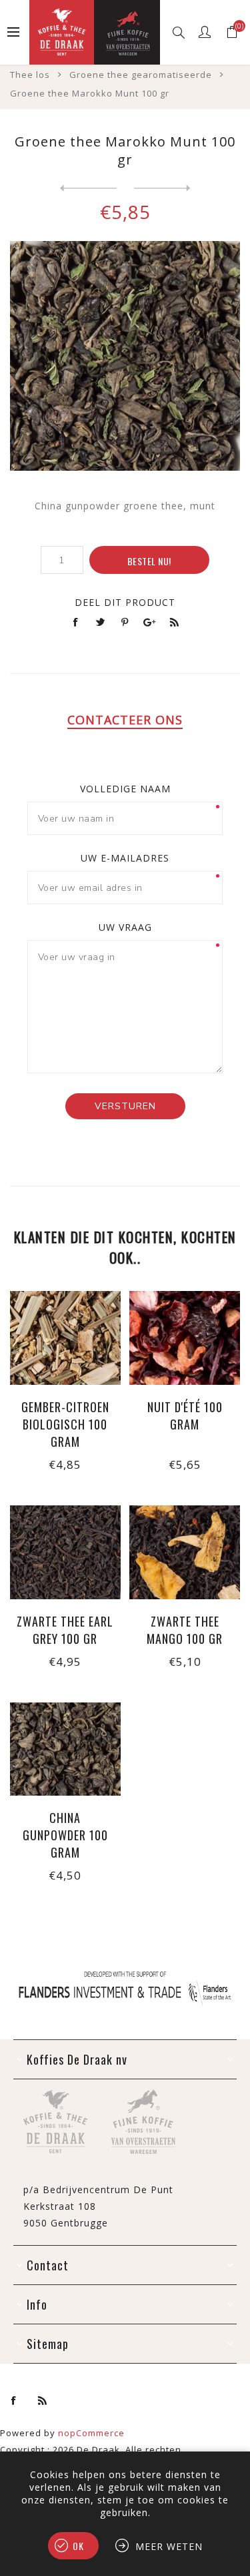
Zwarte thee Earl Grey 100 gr (65, 1630)
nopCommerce (91, 2433)
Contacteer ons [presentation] (125, 720)
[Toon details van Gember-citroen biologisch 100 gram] (65, 1338)
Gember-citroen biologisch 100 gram (65, 1424)
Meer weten (169, 2546)
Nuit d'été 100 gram (185, 1416)
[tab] (125, 720)
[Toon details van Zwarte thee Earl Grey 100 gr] (65, 1552)
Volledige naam (125, 789)
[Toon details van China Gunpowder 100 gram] (65, 1749)
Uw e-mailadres (125, 858)
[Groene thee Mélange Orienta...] (162, 188)
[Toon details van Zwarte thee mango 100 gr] (185, 1552)
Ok (78, 2546)
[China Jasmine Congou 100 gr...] (88, 188)
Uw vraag (125, 927)
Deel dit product (125, 602)
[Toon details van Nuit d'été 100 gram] (185, 1338)
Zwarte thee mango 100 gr (185, 1630)
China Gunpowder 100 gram (65, 1835)
